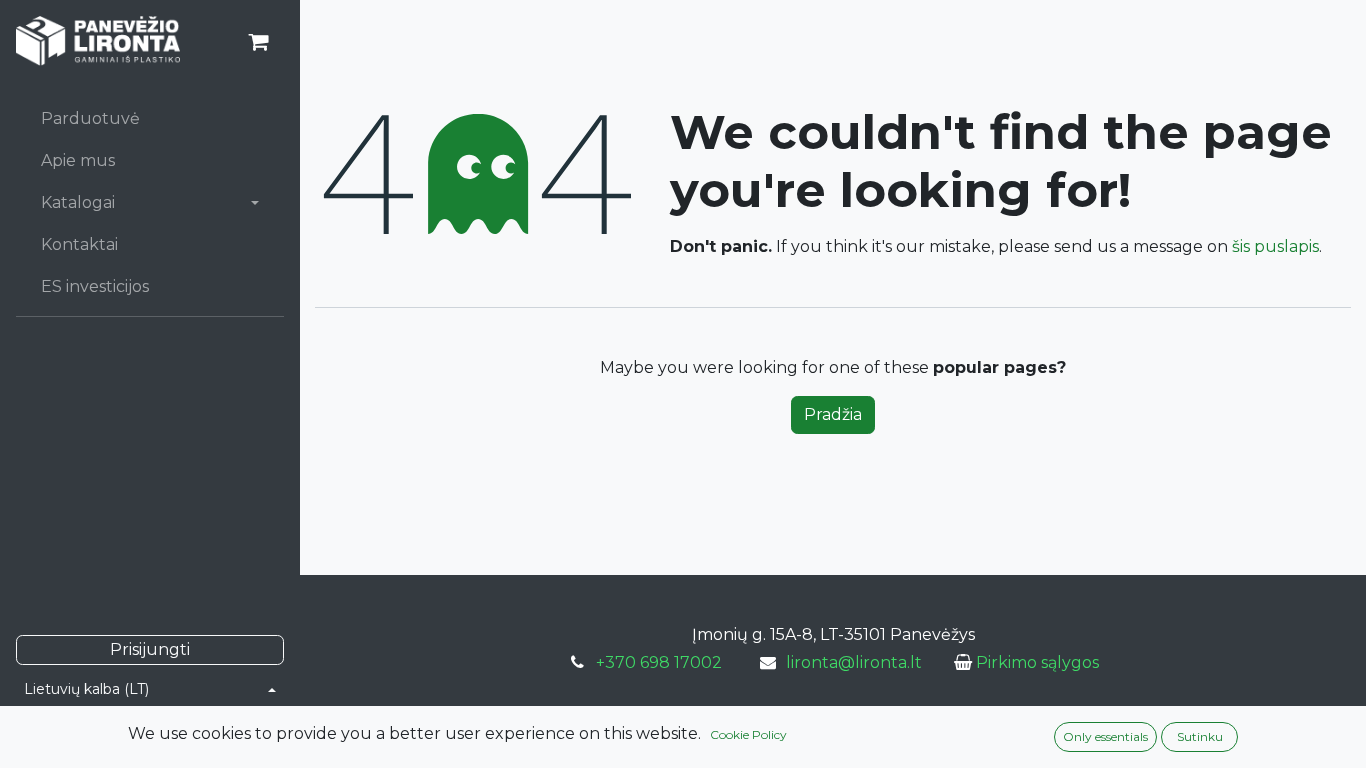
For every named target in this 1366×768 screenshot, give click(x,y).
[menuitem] (150, 119)
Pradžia (833, 414)
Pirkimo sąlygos (1037, 662)
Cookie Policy (748, 734)
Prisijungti (150, 649)
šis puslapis (1275, 246)
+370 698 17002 (659, 662)
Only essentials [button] (1105, 736)
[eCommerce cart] (258, 42)
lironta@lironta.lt (854, 662)
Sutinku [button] (1200, 736)
